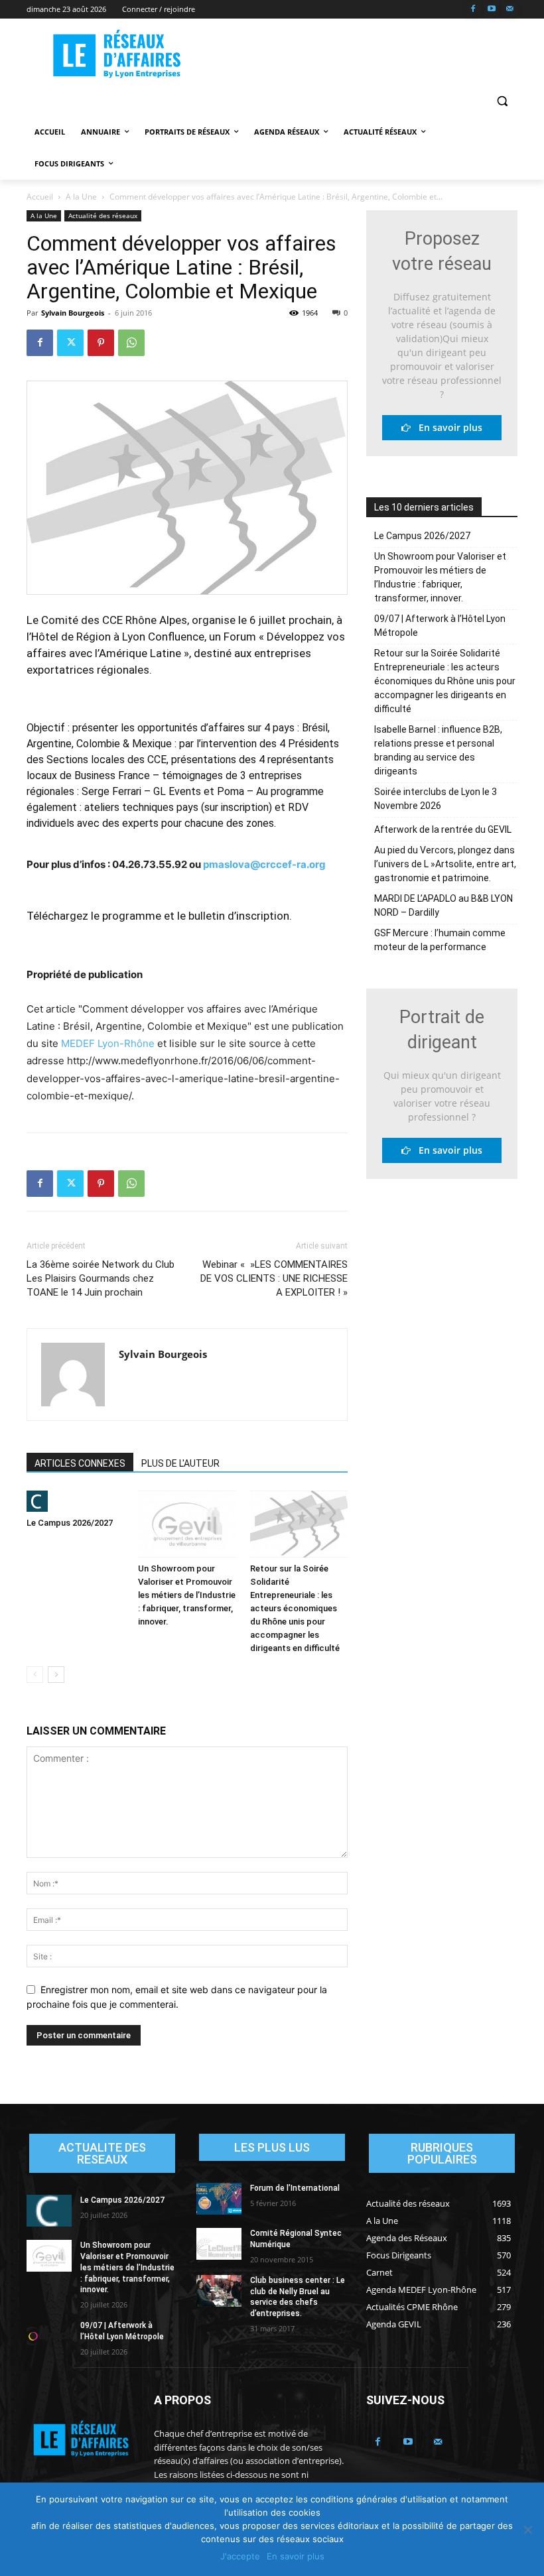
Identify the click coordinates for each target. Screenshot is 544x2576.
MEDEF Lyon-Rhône (108, 1043)
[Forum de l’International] (219, 2199)
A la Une (81, 197)
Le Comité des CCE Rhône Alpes (107, 620)
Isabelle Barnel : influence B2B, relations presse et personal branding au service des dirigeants (438, 750)
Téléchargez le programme (94, 916)
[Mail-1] (510, 10)
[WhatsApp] (131, 343)
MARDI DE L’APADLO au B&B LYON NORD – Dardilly (443, 905)
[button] (502, 100)
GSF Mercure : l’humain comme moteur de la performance (440, 940)
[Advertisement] (362, 54)
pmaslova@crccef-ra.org (264, 864)
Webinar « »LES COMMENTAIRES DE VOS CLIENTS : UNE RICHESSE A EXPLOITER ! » (274, 1278)
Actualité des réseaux (103, 215)
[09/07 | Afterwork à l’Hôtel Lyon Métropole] (49, 2336)
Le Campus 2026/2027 (70, 1523)
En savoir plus (446, 427)
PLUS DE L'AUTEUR (180, 1463)
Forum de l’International (295, 2188)
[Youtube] (491, 10)
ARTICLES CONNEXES (80, 1463)
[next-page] (56, 1675)
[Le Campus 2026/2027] (75, 1501)
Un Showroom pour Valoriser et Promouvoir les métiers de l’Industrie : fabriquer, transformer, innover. (187, 1595)
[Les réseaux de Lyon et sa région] (117, 55)
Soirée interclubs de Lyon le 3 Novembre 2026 (436, 799)
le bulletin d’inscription (233, 916)
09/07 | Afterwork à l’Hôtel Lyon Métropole (440, 626)
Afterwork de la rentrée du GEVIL (443, 829)
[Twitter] (70, 343)
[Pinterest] (101, 343)
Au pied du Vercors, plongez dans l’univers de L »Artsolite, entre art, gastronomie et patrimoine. (445, 864)
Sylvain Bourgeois (73, 313)
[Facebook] (473, 10)
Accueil (40, 197)
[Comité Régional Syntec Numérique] (219, 2244)
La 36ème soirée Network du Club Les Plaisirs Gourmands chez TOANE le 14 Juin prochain (101, 1278)
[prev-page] (35, 1675)
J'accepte (240, 2556)
